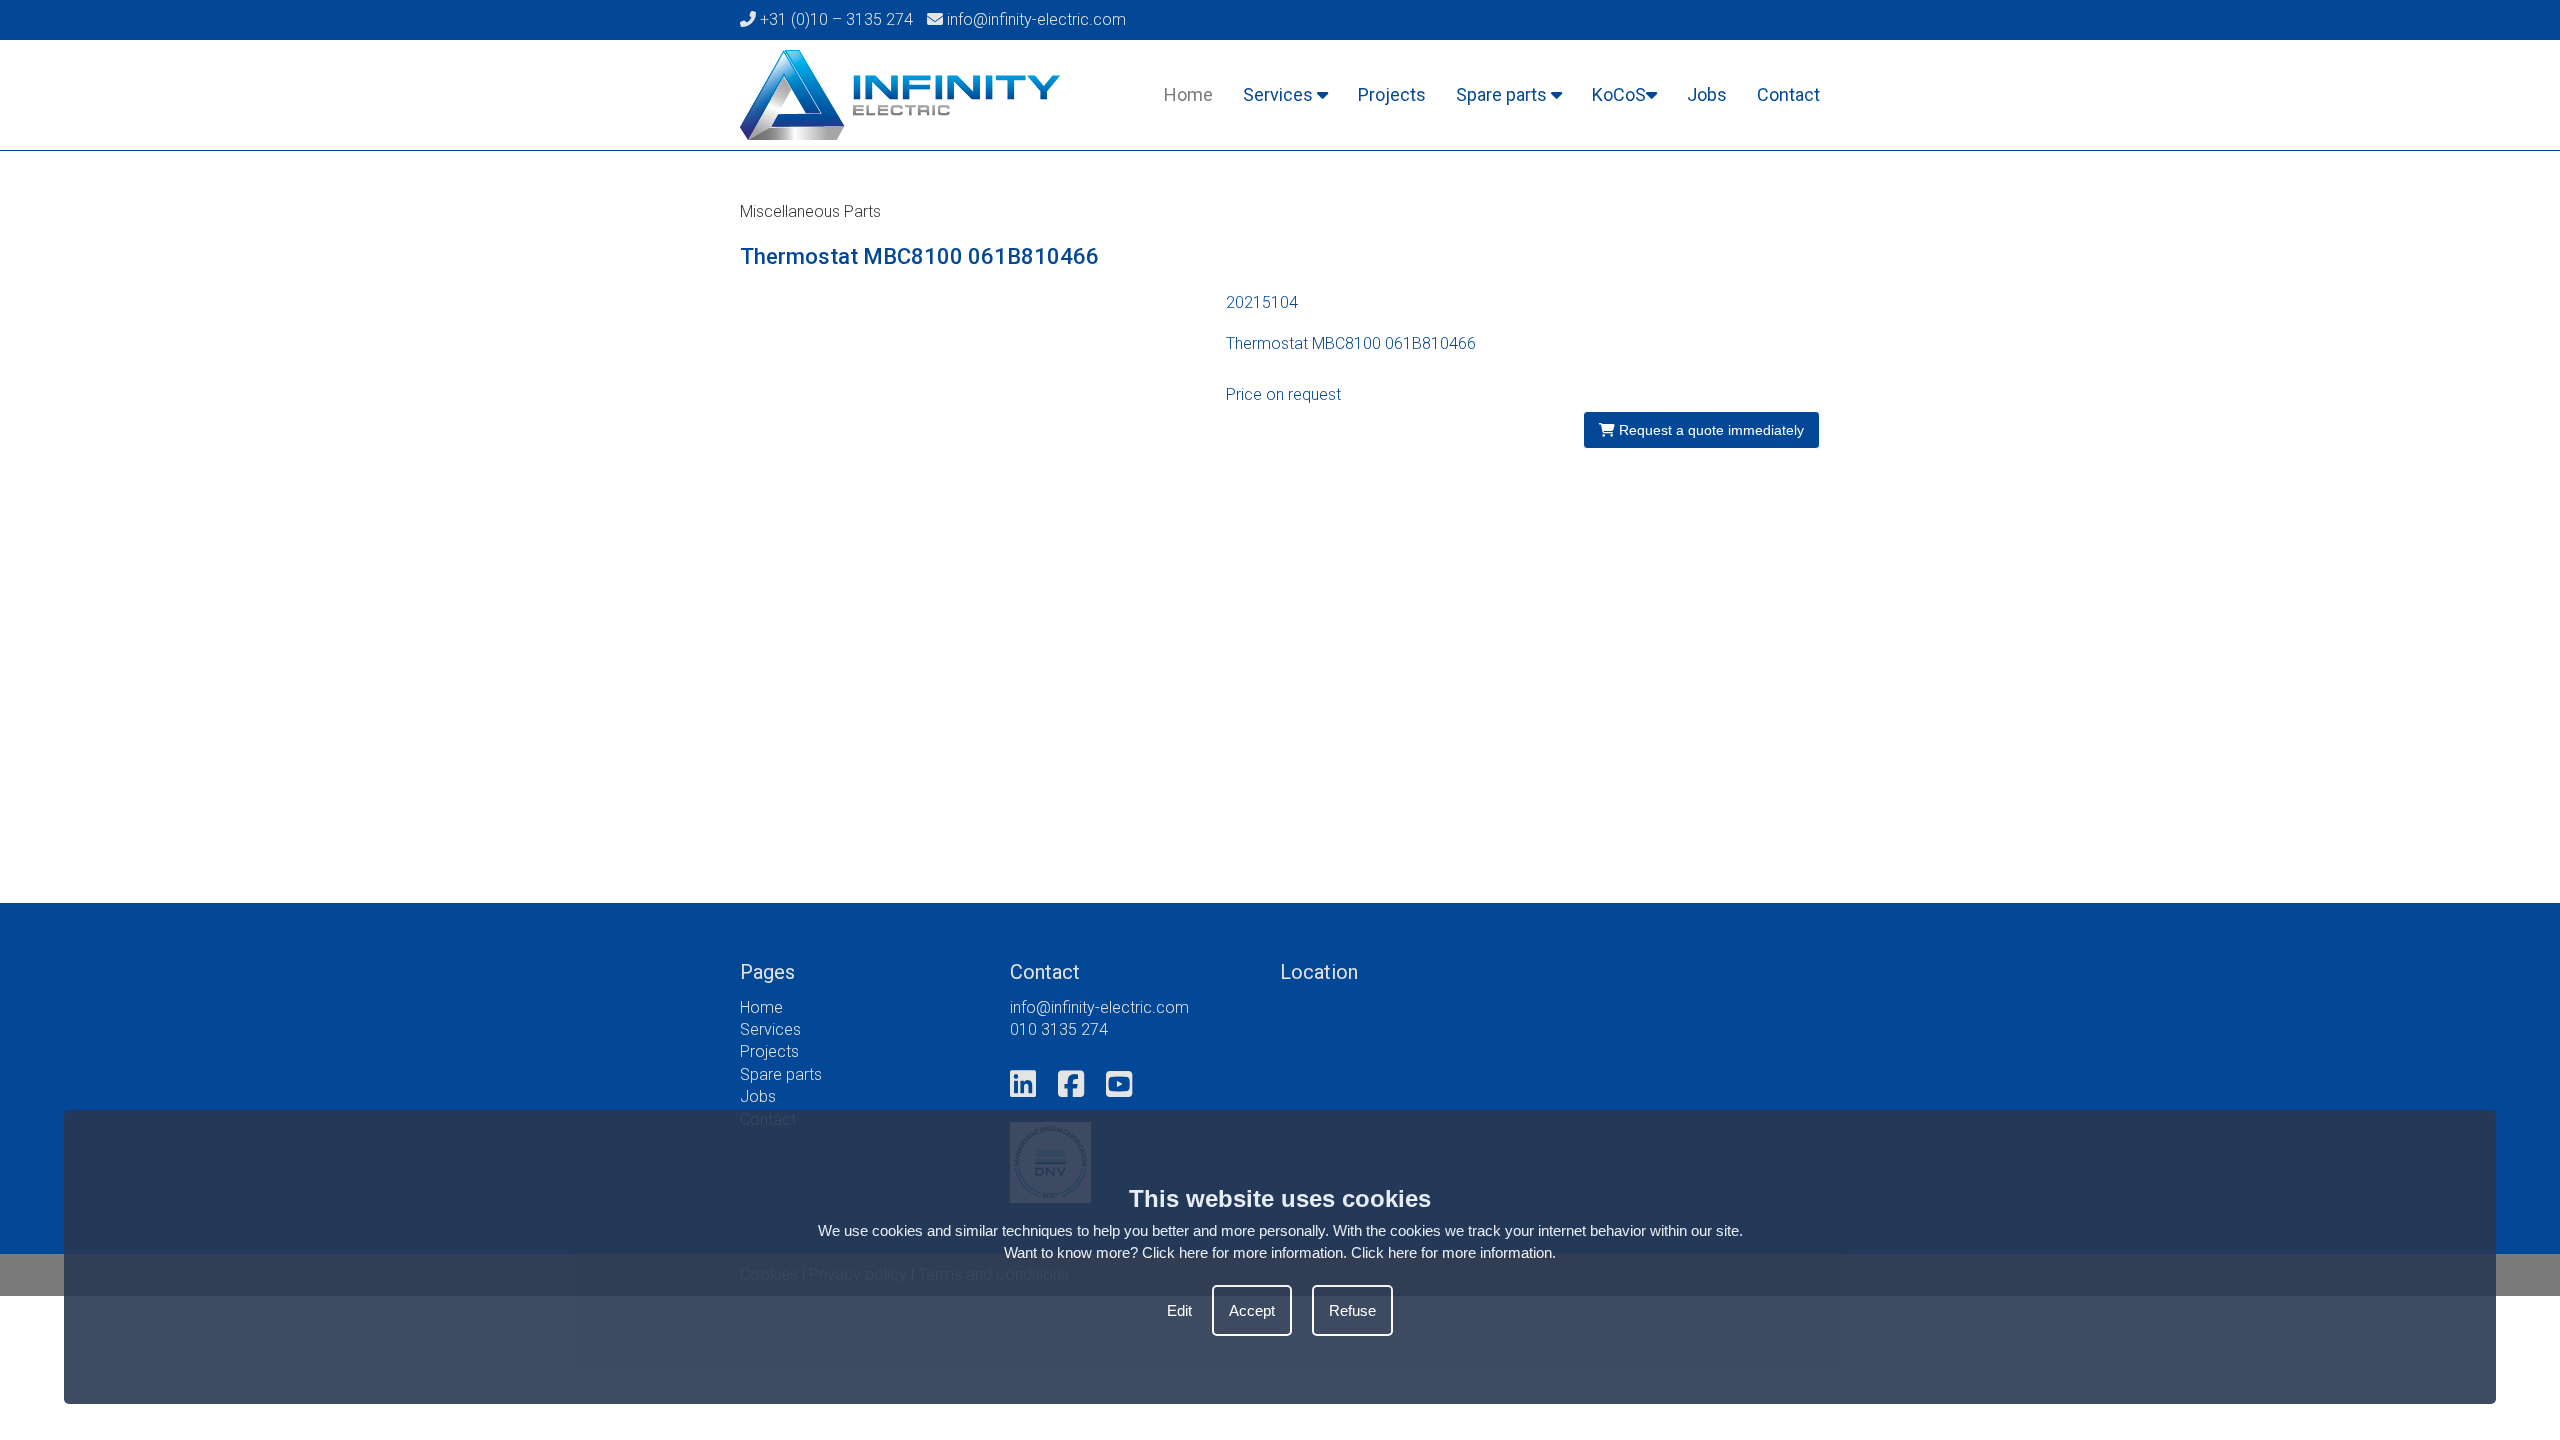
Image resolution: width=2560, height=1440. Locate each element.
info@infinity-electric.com (1034, 19)
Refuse (1352, 1310)
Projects (1392, 94)
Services (1280, 94)
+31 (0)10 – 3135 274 (834, 19)
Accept (1252, 1310)
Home (1188, 94)
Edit (1179, 1310)
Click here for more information (1451, 1252)
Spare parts (1503, 94)
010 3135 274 (1059, 1029)
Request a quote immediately (1709, 430)
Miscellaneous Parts (810, 211)
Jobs (1707, 94)
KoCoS (1619, 94)
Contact (1788, 94)
